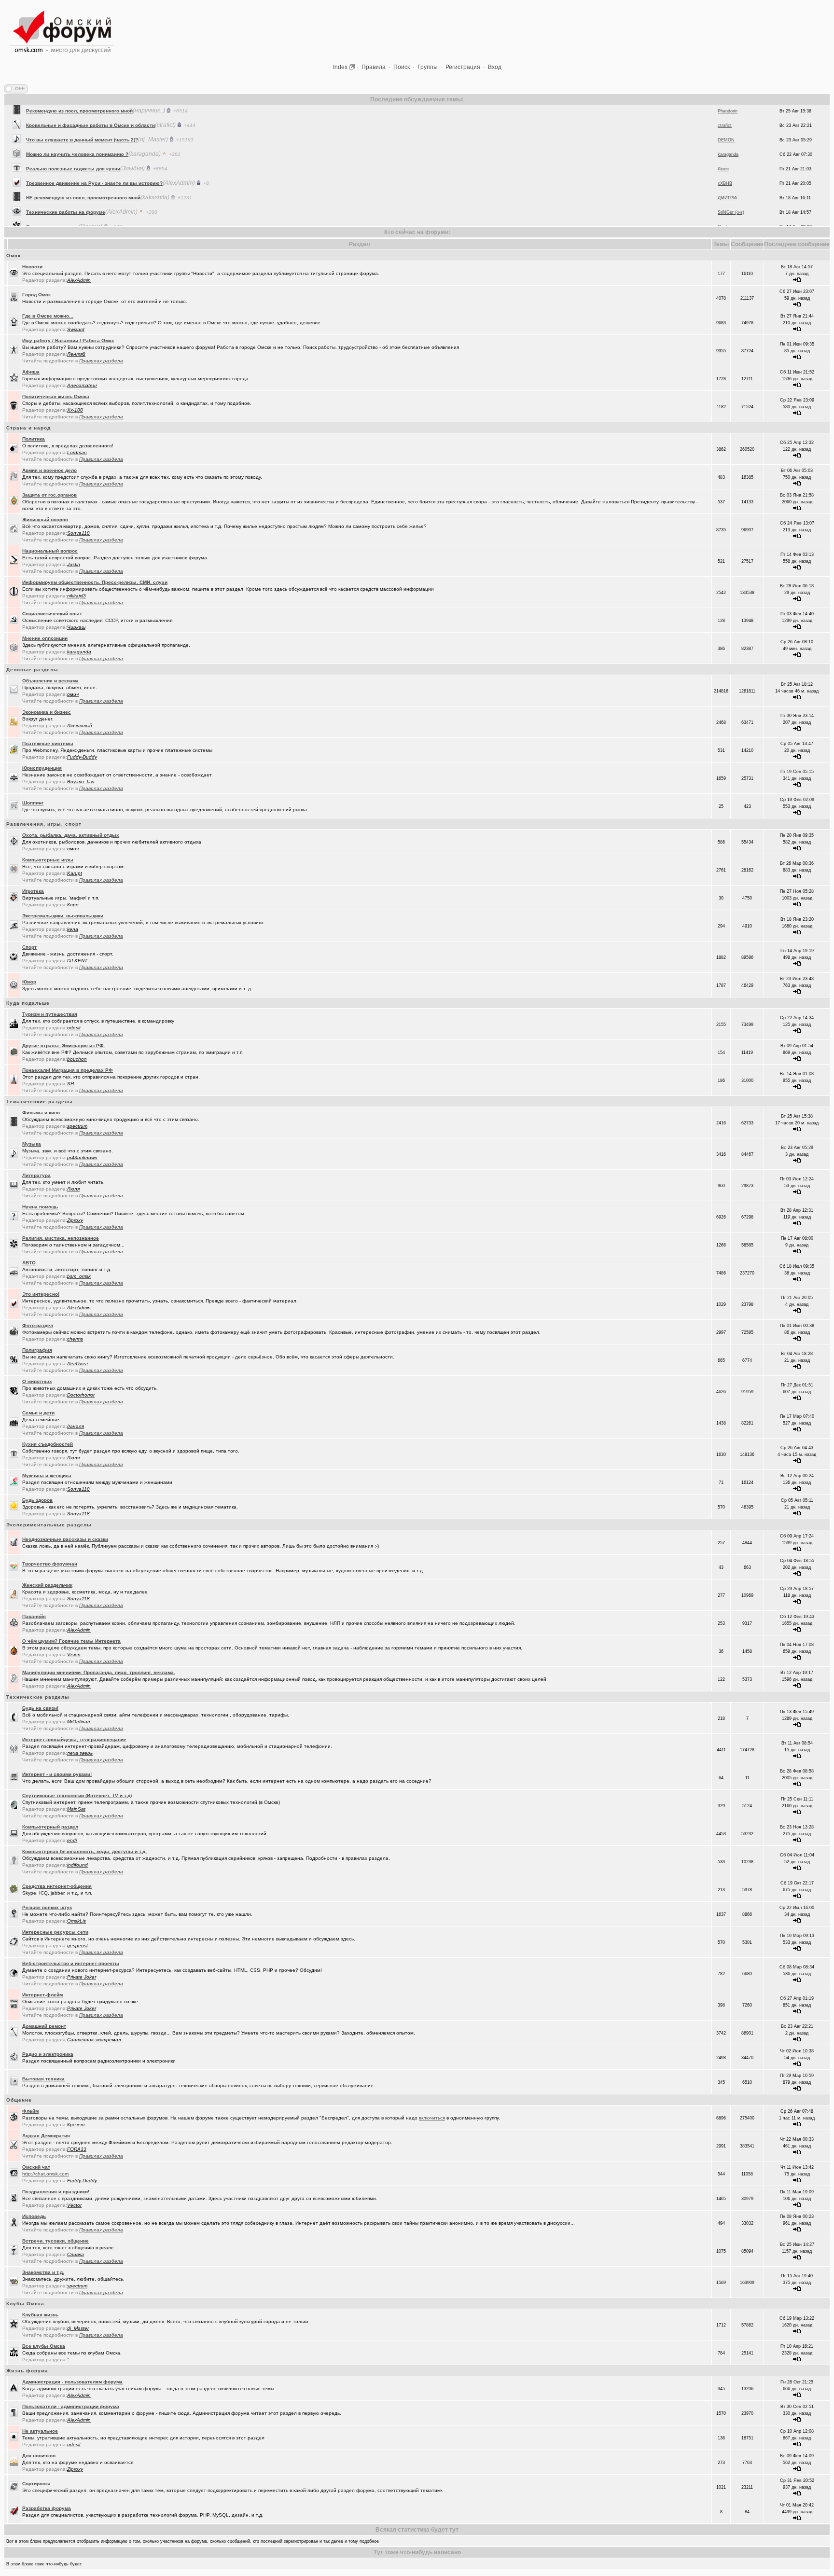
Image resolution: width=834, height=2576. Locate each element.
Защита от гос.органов (49, 495)
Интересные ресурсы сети (55, 1932)
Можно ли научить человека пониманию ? (77, 124)
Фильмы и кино (41, 1113)
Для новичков (39, 2456)
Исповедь (34, 2216)
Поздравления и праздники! (56, 2192)
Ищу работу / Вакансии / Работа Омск (68, 340)
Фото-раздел (38, 1325)
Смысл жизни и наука (52, 197)
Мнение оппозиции (45, 638)
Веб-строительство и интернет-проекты (71, 1963)
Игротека (33, 891)
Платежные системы (48, 743)
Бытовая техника (43, 2079)
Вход (495, 67)
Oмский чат (36, 2167)
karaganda (728, 125)
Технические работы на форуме (66, 182)
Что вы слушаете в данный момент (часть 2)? (82, 110)
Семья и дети (38, 1413)
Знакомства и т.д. (43, 2272)
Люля (723, 139)
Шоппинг (33, 803)
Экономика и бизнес (47, 712)
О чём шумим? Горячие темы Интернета (71, 1641)
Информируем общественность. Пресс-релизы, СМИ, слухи (95, 582)
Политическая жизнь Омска (56, 396)
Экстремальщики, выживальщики (63, 916)
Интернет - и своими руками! (57, 1774)
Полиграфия (37, 1350)
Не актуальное (40, 2431)
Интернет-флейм (42, 1995)
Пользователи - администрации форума (71, 2406)
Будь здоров (37, 1500)
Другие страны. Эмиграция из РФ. (64, 1046)
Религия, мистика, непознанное (61, 1238)
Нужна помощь (40, 1207)
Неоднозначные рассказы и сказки (65, 1539)
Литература (36, 1175)
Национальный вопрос (50, 551)
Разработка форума (47, 2508)
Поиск (402, 67)
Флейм (30, 2111)
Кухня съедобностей (48, 1444)
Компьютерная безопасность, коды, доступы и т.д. (84, 1851)
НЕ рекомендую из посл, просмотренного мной (83, 168)
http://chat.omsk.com (45, 2174)
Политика (34, 439)
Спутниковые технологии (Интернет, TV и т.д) (77, 1795)
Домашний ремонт (44, 2026)
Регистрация (463, 67)
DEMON (726, 110)
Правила (374, 67)
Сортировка (36, 2484)
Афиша (31, 372)
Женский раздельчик (47, 1585)
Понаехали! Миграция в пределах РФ (68, 1070)
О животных (37, 1381)
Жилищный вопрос (45, 519)
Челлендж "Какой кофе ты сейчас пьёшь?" (79, 211)
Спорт (29, 947)
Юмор (29, 982)
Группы (428, 67)
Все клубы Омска (44, 2346)
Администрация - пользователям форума (72, 2382)
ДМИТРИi (727, 168)
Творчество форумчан (50, 1564)
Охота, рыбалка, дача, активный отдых (71, 835)
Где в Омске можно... (48, 316)
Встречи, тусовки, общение (56, 2241)
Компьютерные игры (48, 860)
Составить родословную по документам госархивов (90, 226)
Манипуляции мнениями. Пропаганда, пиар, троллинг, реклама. (99, 1672)
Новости (32, 267)
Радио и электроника (48, 2054)
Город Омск (36, 295)
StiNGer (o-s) (731, 182)
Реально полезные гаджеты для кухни (73, 139)
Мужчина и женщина (47, 1475)
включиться (432, 2118)
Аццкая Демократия (46, 2136)
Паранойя (34, 1616)
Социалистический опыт (52, 614)
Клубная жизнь (40, 2315)
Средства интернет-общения (57, 1886)
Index (340, 67)
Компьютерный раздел (50, 1827)
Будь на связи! (40, 1708)
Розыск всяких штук (47, 1907)
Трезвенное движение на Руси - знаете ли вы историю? (94, 153)
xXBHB (725, 153)
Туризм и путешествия (50, 1014)
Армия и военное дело (49, 470)
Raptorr (725, 197)
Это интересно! (41, 1294)
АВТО (29, 1263)
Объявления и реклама (50, 681)
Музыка (32, 1144)
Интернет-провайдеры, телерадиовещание (74, 1739)
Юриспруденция (42, 768)
